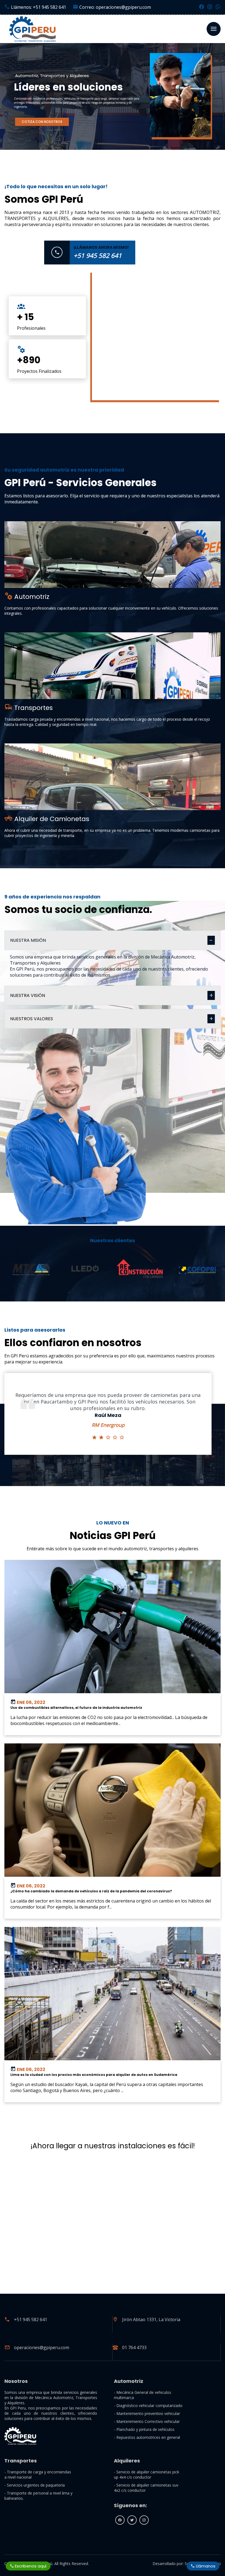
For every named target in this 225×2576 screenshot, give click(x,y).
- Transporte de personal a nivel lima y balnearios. (38, 2496)
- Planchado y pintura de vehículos (144, 2429)
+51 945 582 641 (31, 2319)
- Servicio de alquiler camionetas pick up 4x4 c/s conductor (147, 2474)
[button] (5, 1289)
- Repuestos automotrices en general (147, 2437)
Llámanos (205, 2566)
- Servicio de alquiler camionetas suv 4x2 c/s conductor (146, 2488)
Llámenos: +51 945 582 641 (38, 7)
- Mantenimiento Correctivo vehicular (147, 2421)
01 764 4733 (134, 2347)
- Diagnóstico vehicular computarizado (148, 2406)
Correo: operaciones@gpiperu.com (115, 7)
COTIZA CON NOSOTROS (42, 122)
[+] (112, 555)
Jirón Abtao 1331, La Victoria (151, 2319)
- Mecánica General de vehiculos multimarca (143, 2395)
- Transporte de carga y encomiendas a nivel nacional (38, 2474)
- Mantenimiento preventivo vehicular (147, 2413)
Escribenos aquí (30, 2566)
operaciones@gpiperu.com (42, 2347)
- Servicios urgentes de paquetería (35, 2485)
